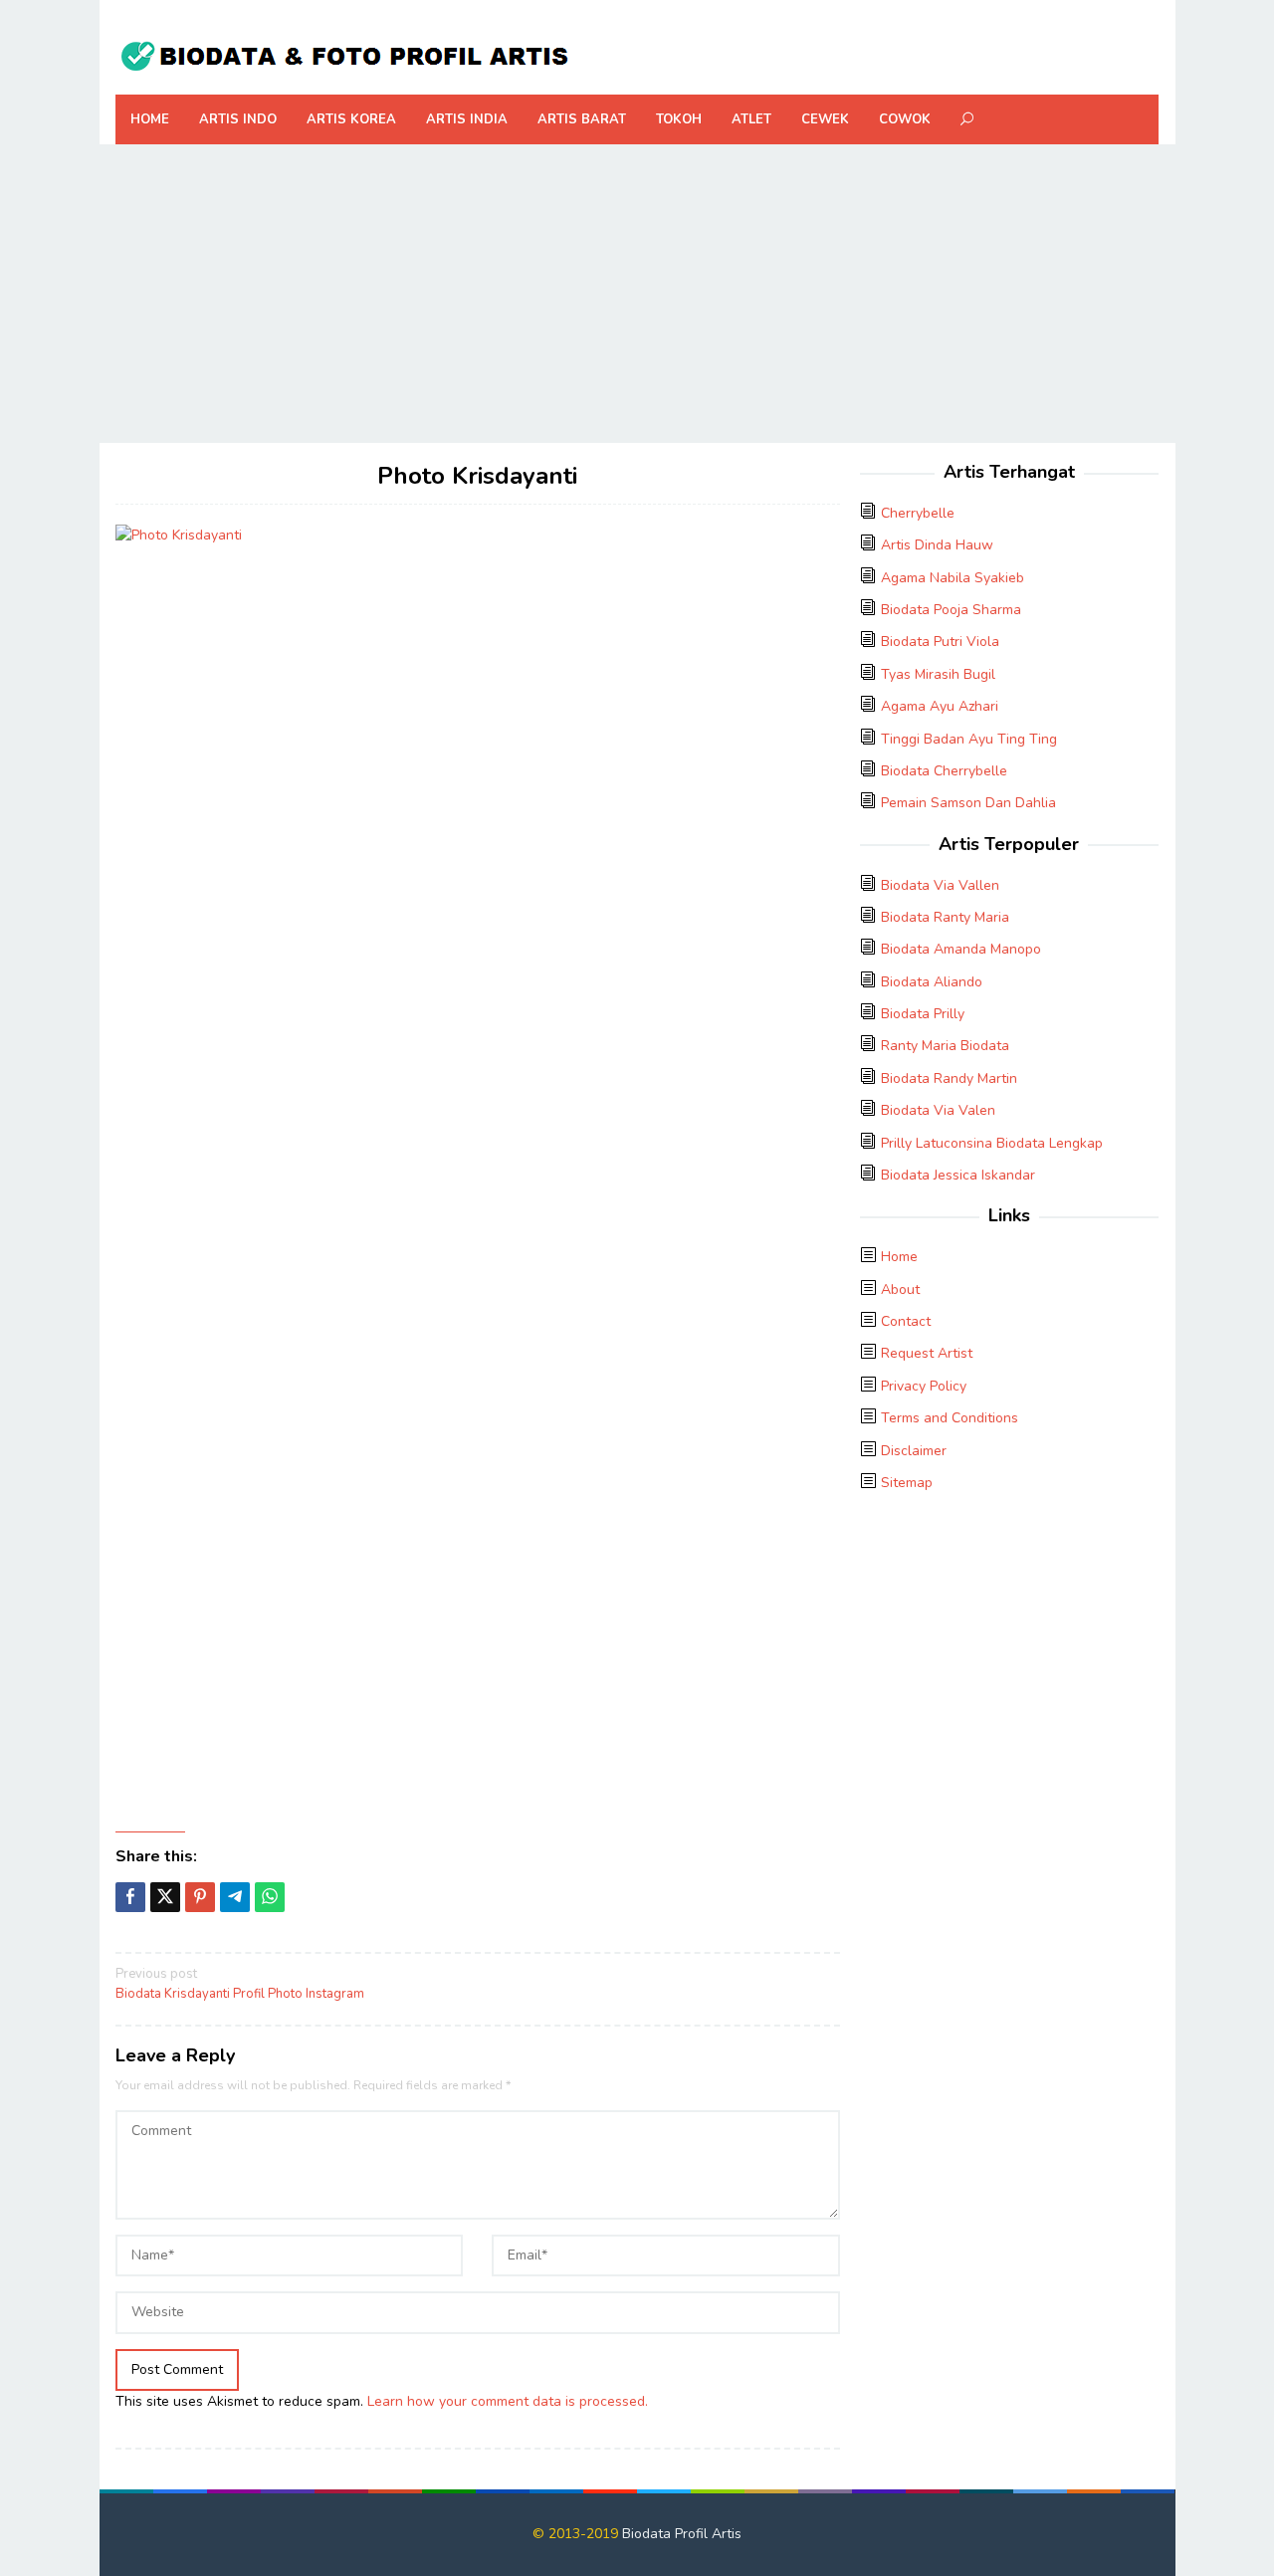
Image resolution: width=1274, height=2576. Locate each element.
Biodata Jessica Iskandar (958, 1175)
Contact (906, 1321)
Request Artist (927, 1353)
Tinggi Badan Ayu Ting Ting (969, 739)
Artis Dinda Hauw (937, 545)
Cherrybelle (918, 513)
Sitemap (907, 1483)
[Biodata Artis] (344, 53)
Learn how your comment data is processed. (508, 2401)
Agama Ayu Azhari (940, 706)
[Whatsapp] (270, 1897)
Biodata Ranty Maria (945, 917)
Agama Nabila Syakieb (953, 578)
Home (899, 1257)
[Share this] (130, 1897)
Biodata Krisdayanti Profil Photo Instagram (240, 1984)
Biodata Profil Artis (682, 2534)
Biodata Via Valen (938, 1110)
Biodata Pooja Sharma (951, 610)
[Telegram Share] (235, 1897)
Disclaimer (914, 1451)
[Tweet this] (165, 1897)
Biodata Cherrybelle (944, 771)
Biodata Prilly (923, 1014)
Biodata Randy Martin (949, 1078)
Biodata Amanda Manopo (961, 949)
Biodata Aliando (932, 982)
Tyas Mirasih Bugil (938, 674)
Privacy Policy (924, 1386)
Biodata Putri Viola (940, 642)
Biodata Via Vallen (940, 885)
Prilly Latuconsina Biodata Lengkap (992, 1143)
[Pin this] (200, 1897)
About (900, 1289)
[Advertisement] (637, 294)
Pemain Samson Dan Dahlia (968, 803)
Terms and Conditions (950, 1418)
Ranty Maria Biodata (945, 1046)
